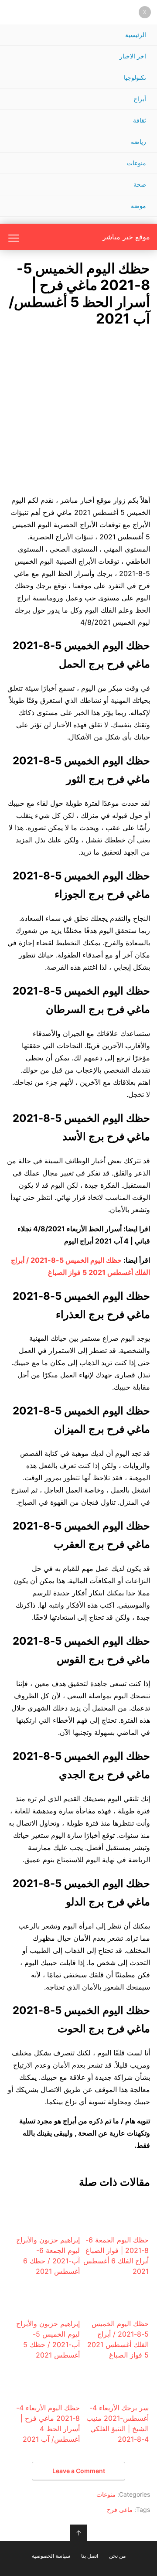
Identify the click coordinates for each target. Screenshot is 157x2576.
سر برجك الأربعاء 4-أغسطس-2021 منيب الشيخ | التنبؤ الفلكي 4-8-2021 (118, 2423)
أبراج (140, 99)
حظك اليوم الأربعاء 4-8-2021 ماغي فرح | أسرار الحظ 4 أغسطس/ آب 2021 (48, 2423)
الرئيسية (136, 35)
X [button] (145, 12)
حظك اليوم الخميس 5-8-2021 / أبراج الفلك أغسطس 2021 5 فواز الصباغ (118, 2339)
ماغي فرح (120, 2510)
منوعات (137, 163)
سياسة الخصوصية (51, 2556)
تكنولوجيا (135, 77)
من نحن (117, 2556)
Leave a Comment (79, 2471)
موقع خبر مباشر (126, 237)
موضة (138, 206)
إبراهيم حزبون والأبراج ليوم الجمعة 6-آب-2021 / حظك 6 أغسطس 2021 (48, 2256)
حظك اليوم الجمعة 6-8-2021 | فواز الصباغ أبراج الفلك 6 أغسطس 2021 (116, 2256)
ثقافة (140, 120)
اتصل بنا (90, 2556)
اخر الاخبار (133, 56)
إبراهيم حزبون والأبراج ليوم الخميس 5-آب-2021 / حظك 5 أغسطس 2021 (48, 2339)
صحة (140, 184)
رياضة (138, 141)
